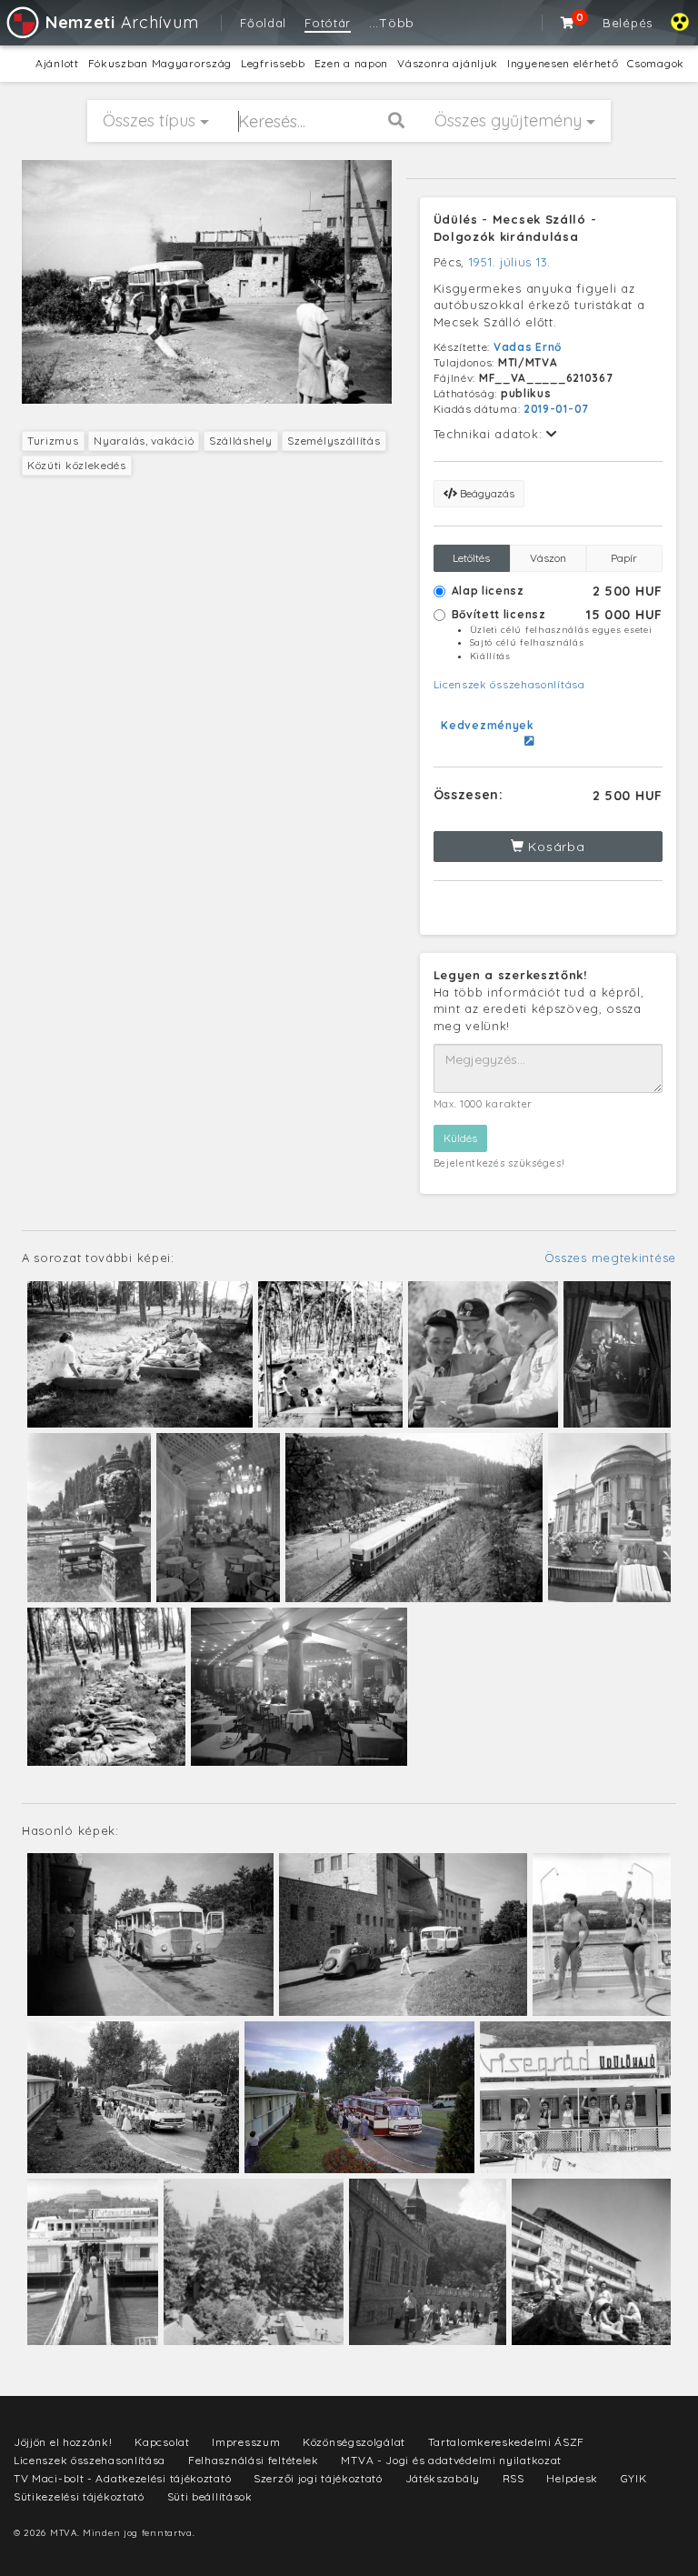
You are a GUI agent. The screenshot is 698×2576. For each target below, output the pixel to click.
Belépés (628, 23)
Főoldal (263, 23)
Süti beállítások (210, 2496)
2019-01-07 (556, 409)
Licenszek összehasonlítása (509, 684)
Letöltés (471, 558)
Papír (624, 558)
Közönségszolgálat (354, 2442)
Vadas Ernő (528, 347)
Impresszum (246, 2442)
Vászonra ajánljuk (448, 63)
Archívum (122, 22)
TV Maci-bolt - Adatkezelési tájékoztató (122, 2478)
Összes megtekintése (610, 1258)
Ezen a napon (351, 63)
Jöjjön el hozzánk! (63, 2442)
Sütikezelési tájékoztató (79, 2496)
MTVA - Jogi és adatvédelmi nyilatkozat (451, 2460)
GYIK (634, 2478)
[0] (568, 23)
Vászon (548, 558)
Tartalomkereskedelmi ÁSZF (507, 2442)
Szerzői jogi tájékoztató (318, 2478)
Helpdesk (572, 2478)
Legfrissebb (273, 63)
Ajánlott (57, 63)
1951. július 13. (510, 262)
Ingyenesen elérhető (563, 63)
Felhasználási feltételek (254, 2460)
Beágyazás (486, 493)
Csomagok (656, 63)
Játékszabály (443, 2478)
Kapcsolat (162, 2442)
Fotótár (328, 23)
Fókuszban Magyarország (160, 63)
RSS (514, 2478)
